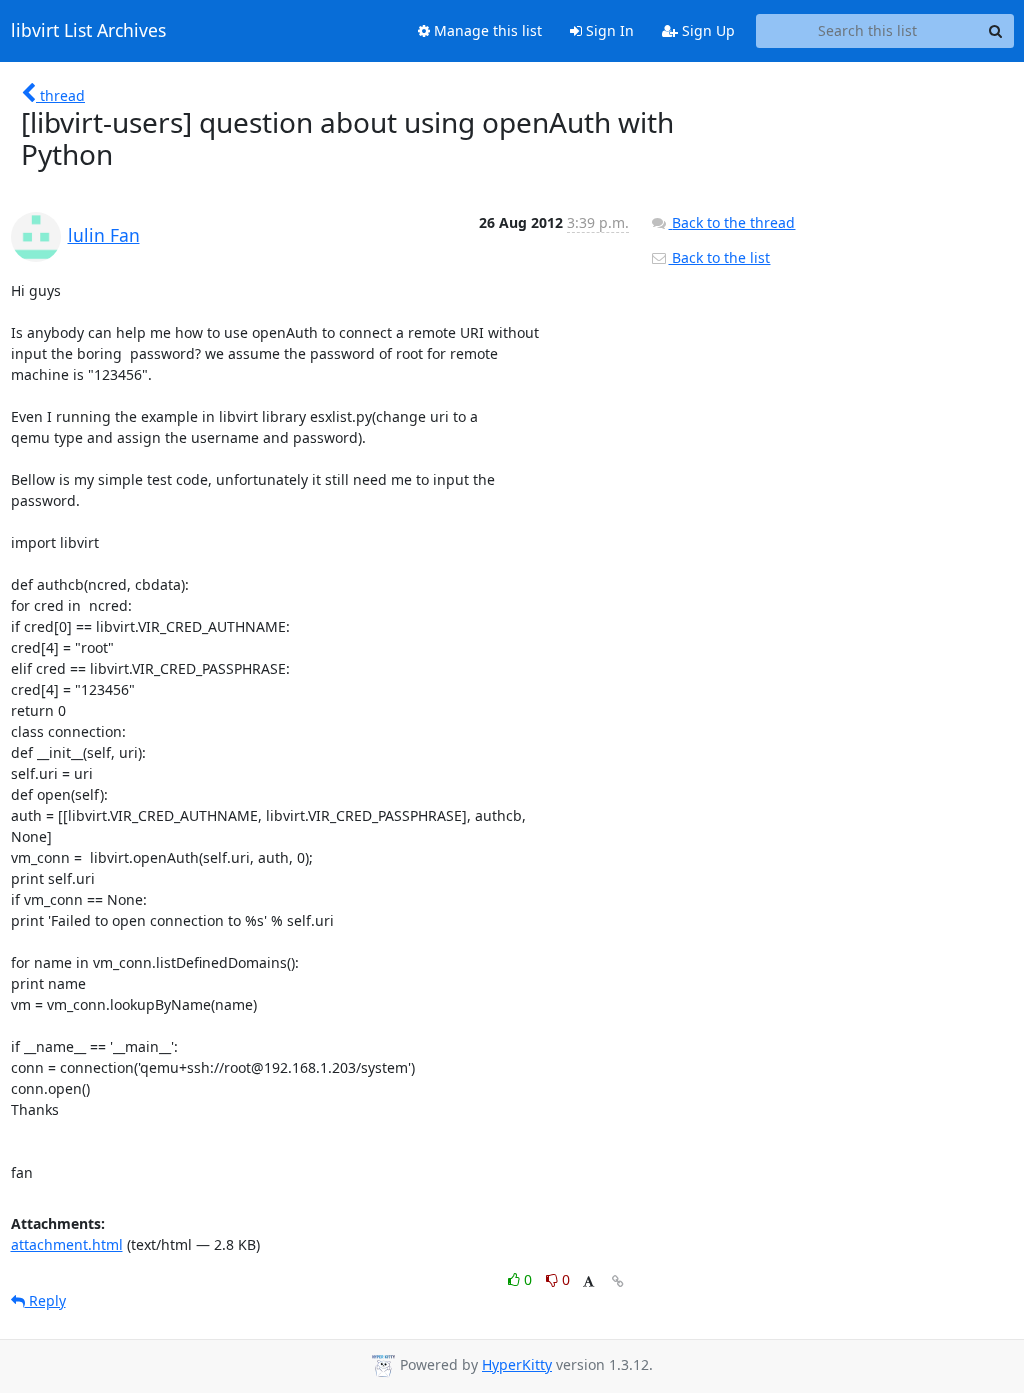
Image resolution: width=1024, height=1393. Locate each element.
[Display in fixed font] (588, 1282)
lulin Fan (104, 235)
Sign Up (706, 30)
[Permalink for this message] (618, 1281)
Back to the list (719, 257)
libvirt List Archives (88, 31)
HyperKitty (517, 1364)
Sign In (608, 30)
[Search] (996, 31)
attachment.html (67, 1244)
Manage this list (486, 30)
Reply (45, 1300)
